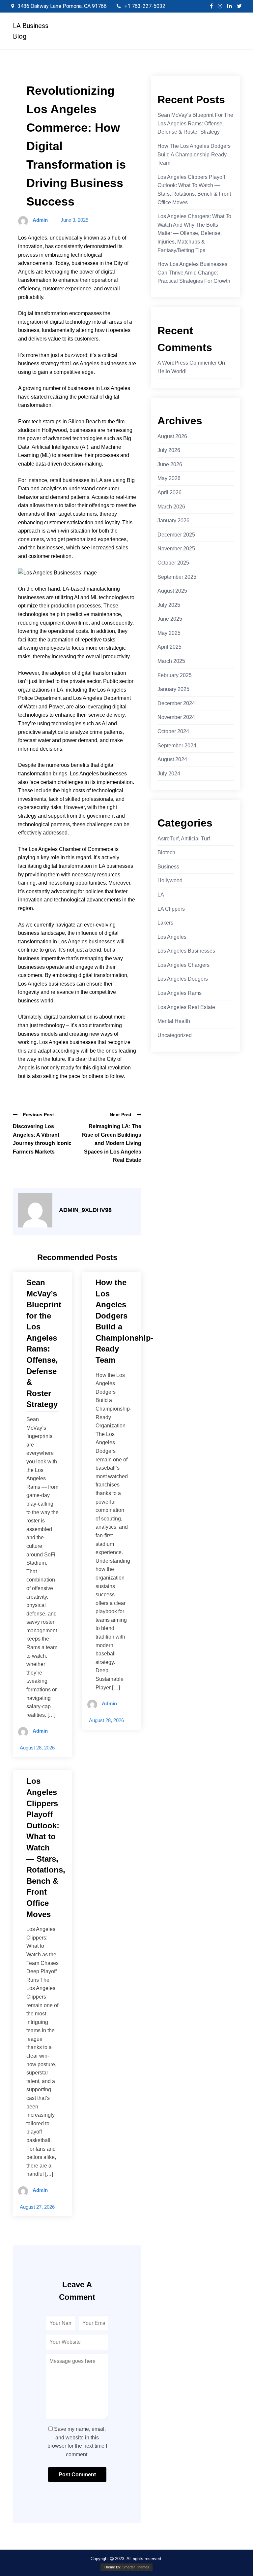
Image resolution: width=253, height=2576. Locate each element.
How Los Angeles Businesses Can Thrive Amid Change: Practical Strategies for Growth (194, 273)
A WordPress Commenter (187, 363)
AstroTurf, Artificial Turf (184, 839)
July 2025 (169, 605)
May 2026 (169, 478)
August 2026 (172, 436)
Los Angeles (172, 937)
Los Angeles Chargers (183, 965)
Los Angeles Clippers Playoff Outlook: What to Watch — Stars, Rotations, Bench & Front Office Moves (194, 190)
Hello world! (172, 371)
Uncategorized (175, 1035)
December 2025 (176, 535)
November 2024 (176, 717)
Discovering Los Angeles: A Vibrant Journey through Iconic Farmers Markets (42, 1139)
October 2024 (173, 731)
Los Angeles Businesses (186, 951)
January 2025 (173, 689)
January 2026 (173, 521)
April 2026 (169, 492)
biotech (166, 852)
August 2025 (172, 591)
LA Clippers (171, 909)
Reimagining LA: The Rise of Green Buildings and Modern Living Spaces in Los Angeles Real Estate (112, 1143)
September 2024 (177, 746)
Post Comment (77, 2475)
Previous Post (38, 1115)
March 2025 (171, 661)
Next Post (121, 1115)
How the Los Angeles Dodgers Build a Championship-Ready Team (194, 154)
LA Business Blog (31, 31)
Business (168, 867)
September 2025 (177, 577)
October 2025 (173, 563)
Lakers (165, 923)
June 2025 (170, 619)
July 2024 (169, 774)
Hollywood (170, 880)
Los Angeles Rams (180, 993)
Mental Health (174, 1021)
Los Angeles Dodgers (183, 979)
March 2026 (171, 507)
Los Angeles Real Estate (186, 1007)
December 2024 (176, 703)
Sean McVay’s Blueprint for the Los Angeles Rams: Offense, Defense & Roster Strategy (195, 123)
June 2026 (170, 464)
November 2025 (176, 549)
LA (161, 895)
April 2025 (169, 647)
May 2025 (169, 633)
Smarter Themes (136, 2567)
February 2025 (175, 675)
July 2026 (169, 450)
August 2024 (172, 759)
